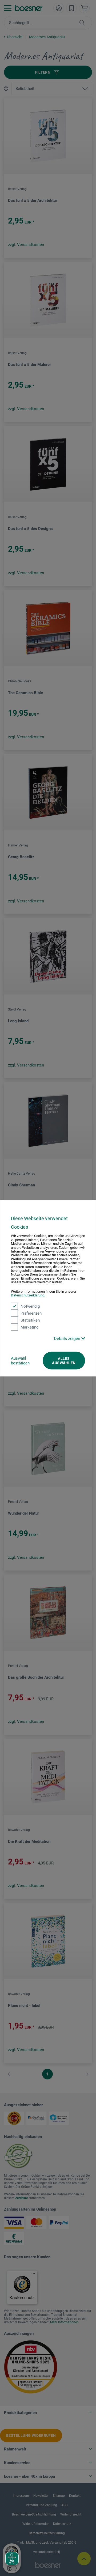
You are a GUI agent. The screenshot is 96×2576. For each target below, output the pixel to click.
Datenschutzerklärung (28, 1295)
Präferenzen (31, 1313)
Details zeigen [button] (68, 1338)
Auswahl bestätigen (20, 1360)
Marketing (29, 1327)
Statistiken (30, 1320)
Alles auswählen (64, 1360)
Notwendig (30, 1306)
